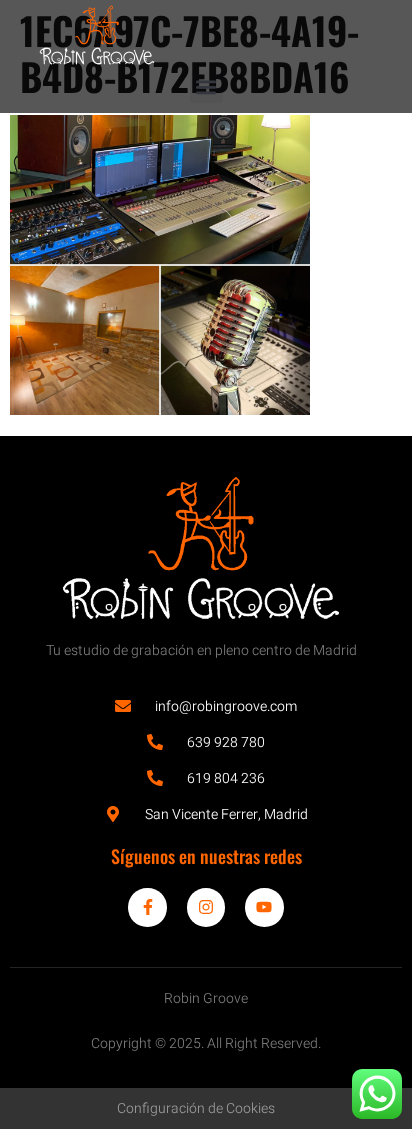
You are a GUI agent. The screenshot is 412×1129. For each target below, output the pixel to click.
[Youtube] (264, 907)
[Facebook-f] (147, 907)
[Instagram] (206, 907)
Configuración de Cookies (196, 1108)
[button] (206, 86)
